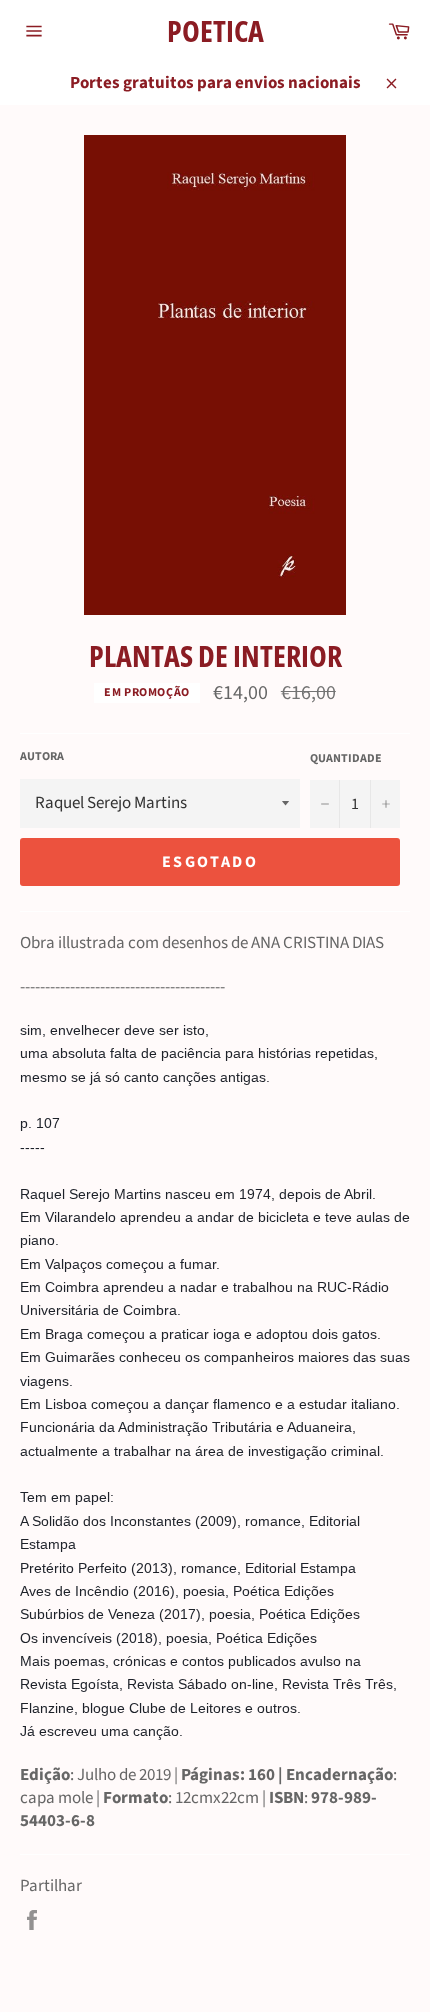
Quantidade (346, 759)
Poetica (215, 30)
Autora (42, 757)
